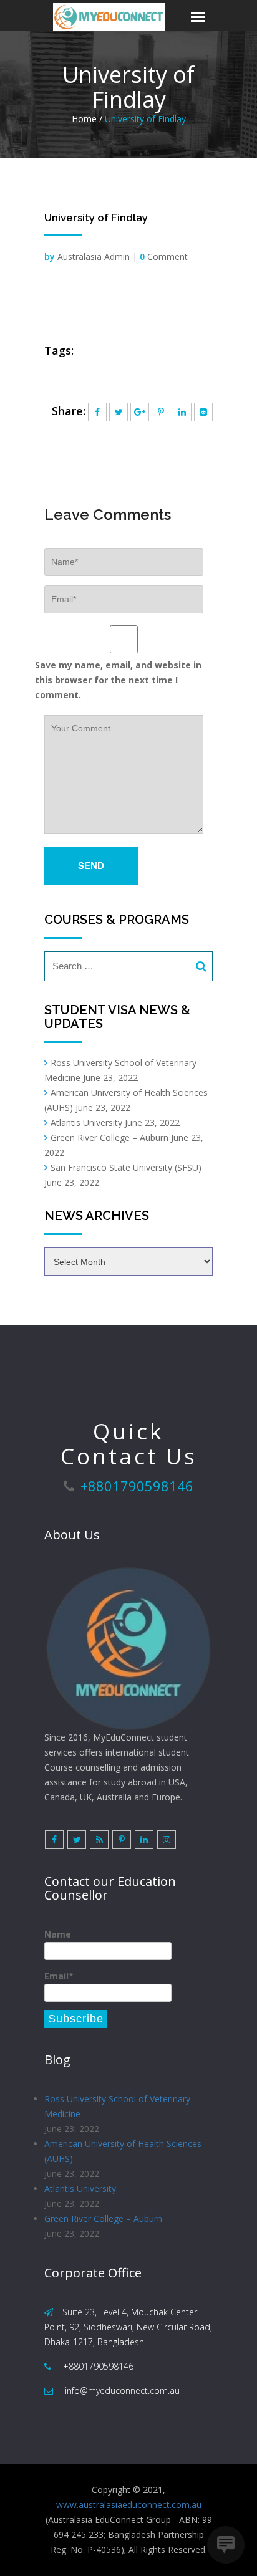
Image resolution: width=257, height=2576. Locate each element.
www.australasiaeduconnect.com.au (129, 2505)
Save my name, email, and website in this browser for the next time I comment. (118, 680)
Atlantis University (86, 1122)
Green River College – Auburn (109, 1137)
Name (58, 1934)
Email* (59, 1976)
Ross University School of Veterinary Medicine (117, 2106)
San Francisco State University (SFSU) (126, 1167)
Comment (164, 257)
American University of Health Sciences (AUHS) (123, 2151)
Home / (87, 119)
